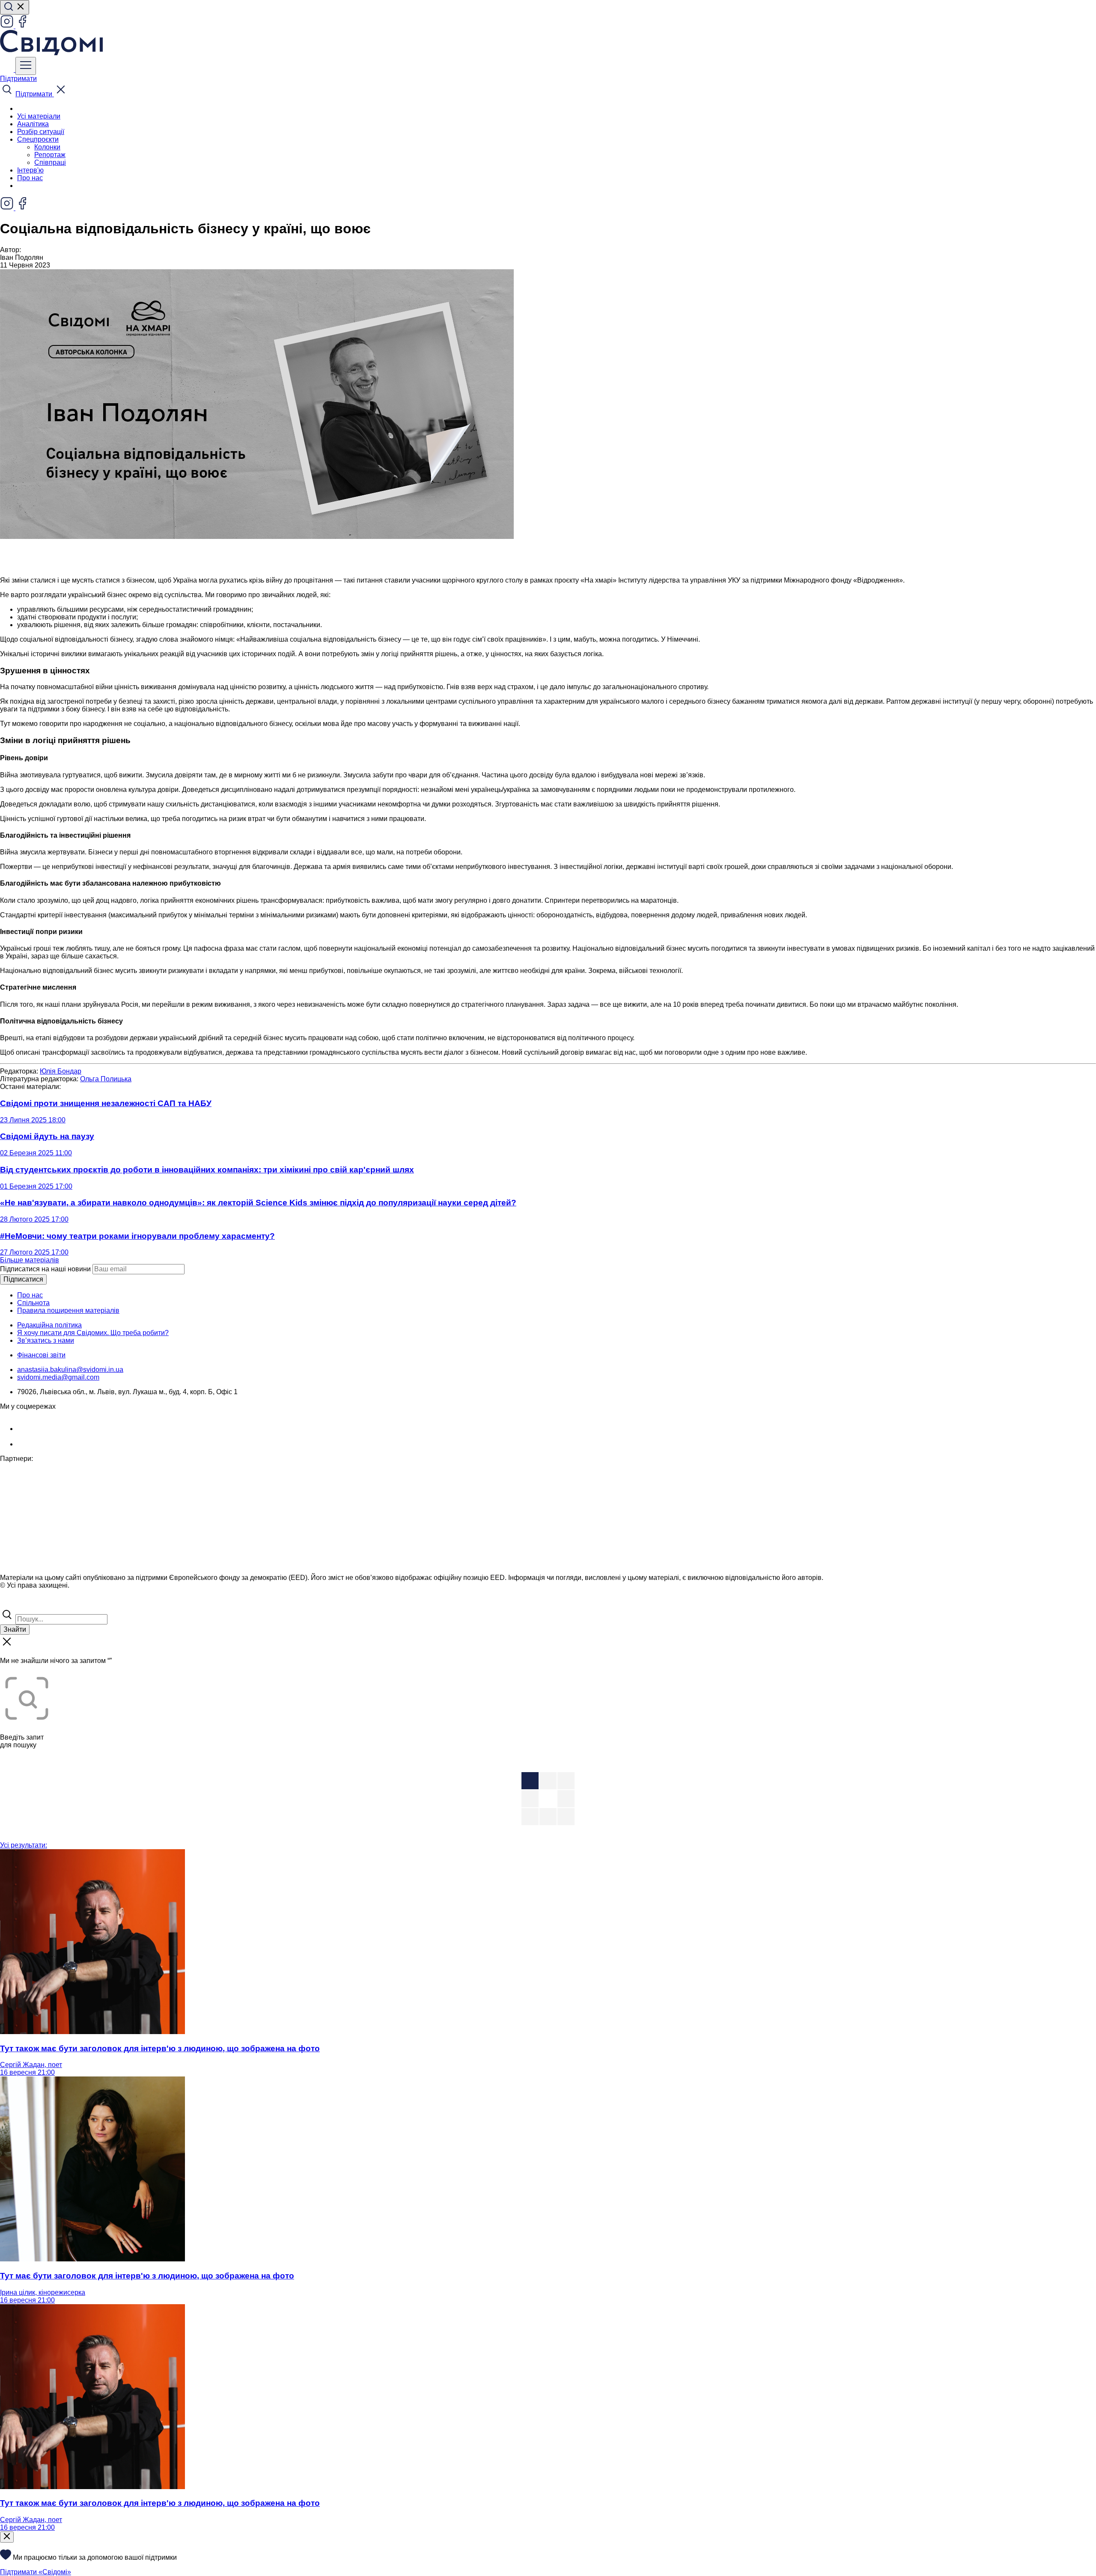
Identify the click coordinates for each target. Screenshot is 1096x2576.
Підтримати (18, 79)
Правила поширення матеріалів (68, 1310)
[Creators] (17, 1604)
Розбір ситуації (41, 132)
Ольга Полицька (106, 1079)
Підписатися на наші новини (45, 1269)
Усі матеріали (39, 116)
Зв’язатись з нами (46, 1340)
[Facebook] (22, 26)
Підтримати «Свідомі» (36, 2572)
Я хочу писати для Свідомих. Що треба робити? (93, 1333)
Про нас (30, 178)
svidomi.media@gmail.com (58, 1377)
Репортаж (50, 155)
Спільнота (33, 1303)
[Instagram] (8, 26)
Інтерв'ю (30, 170)
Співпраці (50, 162)
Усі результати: (24, 1845)
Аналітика (33, 124)
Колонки (47, 147)
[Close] (7, 2537)
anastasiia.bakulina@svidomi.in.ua (70, 1370)
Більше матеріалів (30, 1260)
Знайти (15, 1629)
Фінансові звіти (41, 1355)
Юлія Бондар (61, 1071)
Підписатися (23, 1279)
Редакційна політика (49, 1325)
